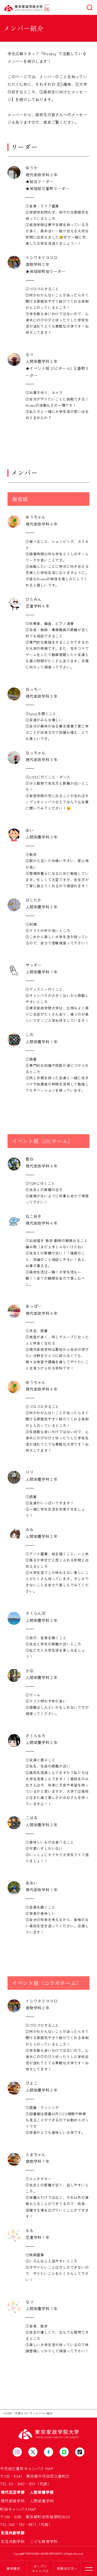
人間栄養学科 (42, 2501)
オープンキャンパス (40, 2568)
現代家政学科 (15, 2501)
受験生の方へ (67, 2568)
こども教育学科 (44, 2541)
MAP (49, 2469)
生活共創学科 (15, 2541)
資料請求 (13, 2568)
